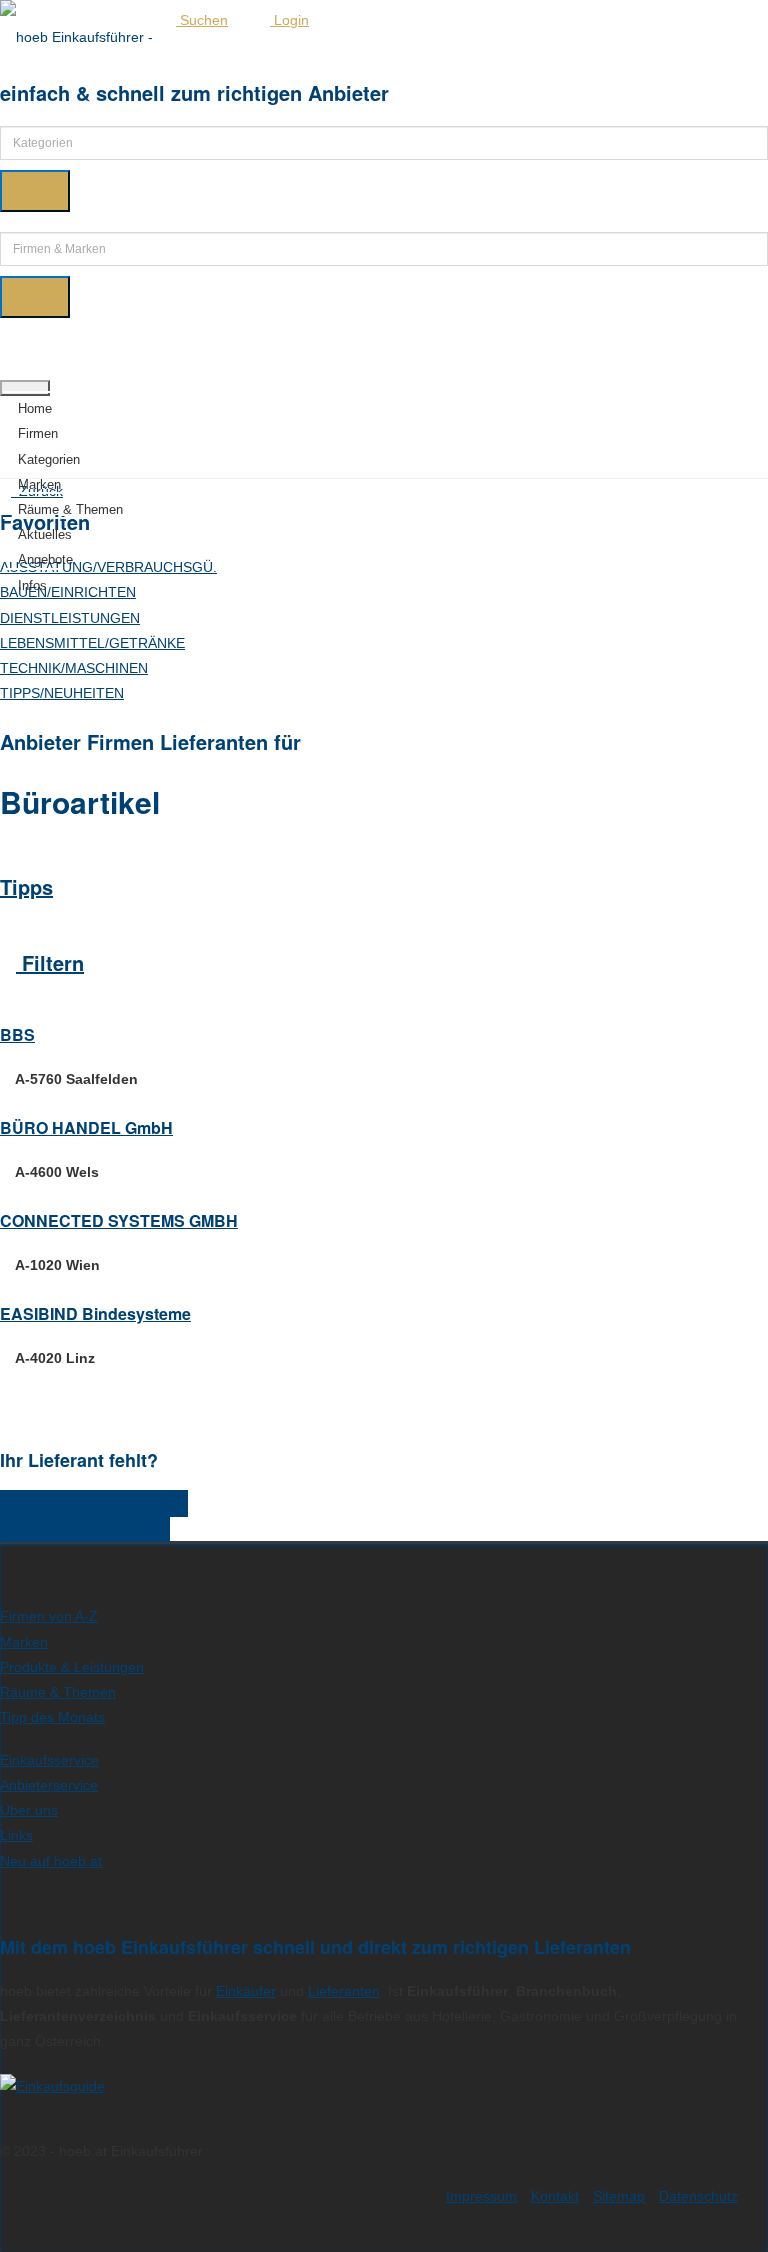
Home (35, 408)
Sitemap (619, 2196)
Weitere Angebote (80, 1528)
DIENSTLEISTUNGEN (70, 618)
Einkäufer (246, 1991)
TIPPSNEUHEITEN (62, 693)
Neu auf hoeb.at (51, 1861)
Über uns (29, 1810)
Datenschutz (698, 2196)
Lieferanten (344, 1991)
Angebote (45, 559)
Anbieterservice (49, 1785)
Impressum (481, 2196)
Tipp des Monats (52, 1717)
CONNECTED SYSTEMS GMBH (119, 1220)
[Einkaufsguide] (52, 2086)
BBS (17, 1034)
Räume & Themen (70, 509)
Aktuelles (45, 534)
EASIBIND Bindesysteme (95, 1313)
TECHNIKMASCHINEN (74, 668)
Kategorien (49, 459)
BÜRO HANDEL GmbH (86, 1127)
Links (16, 1835)
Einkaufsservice (49, 1760)
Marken (39, 484)
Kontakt (555, 2196)
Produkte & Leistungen (72, 1667)
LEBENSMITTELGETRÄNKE (92, 643)
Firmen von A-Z (49, 1616)
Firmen (38, 433)
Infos (32, 585)
